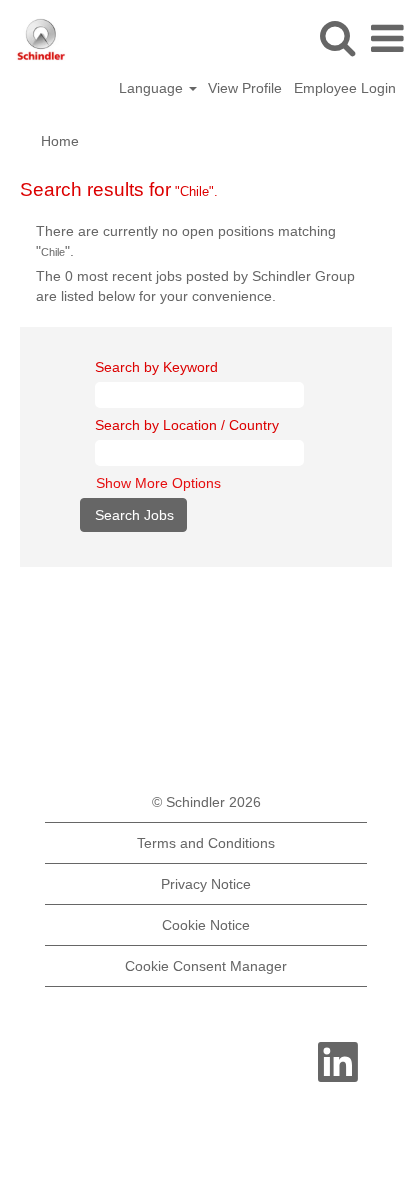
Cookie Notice (206, 925)
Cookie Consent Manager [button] (206, 966)
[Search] (337, 37)
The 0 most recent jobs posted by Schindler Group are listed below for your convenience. (195, 286)
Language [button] (153, 88)
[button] (387, 38)
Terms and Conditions (206, 843)
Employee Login (345, 88)
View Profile (245, 88)
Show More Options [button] (158, 483)
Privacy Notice (206, 884)
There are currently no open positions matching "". (186, 241)
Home (60, 141)
